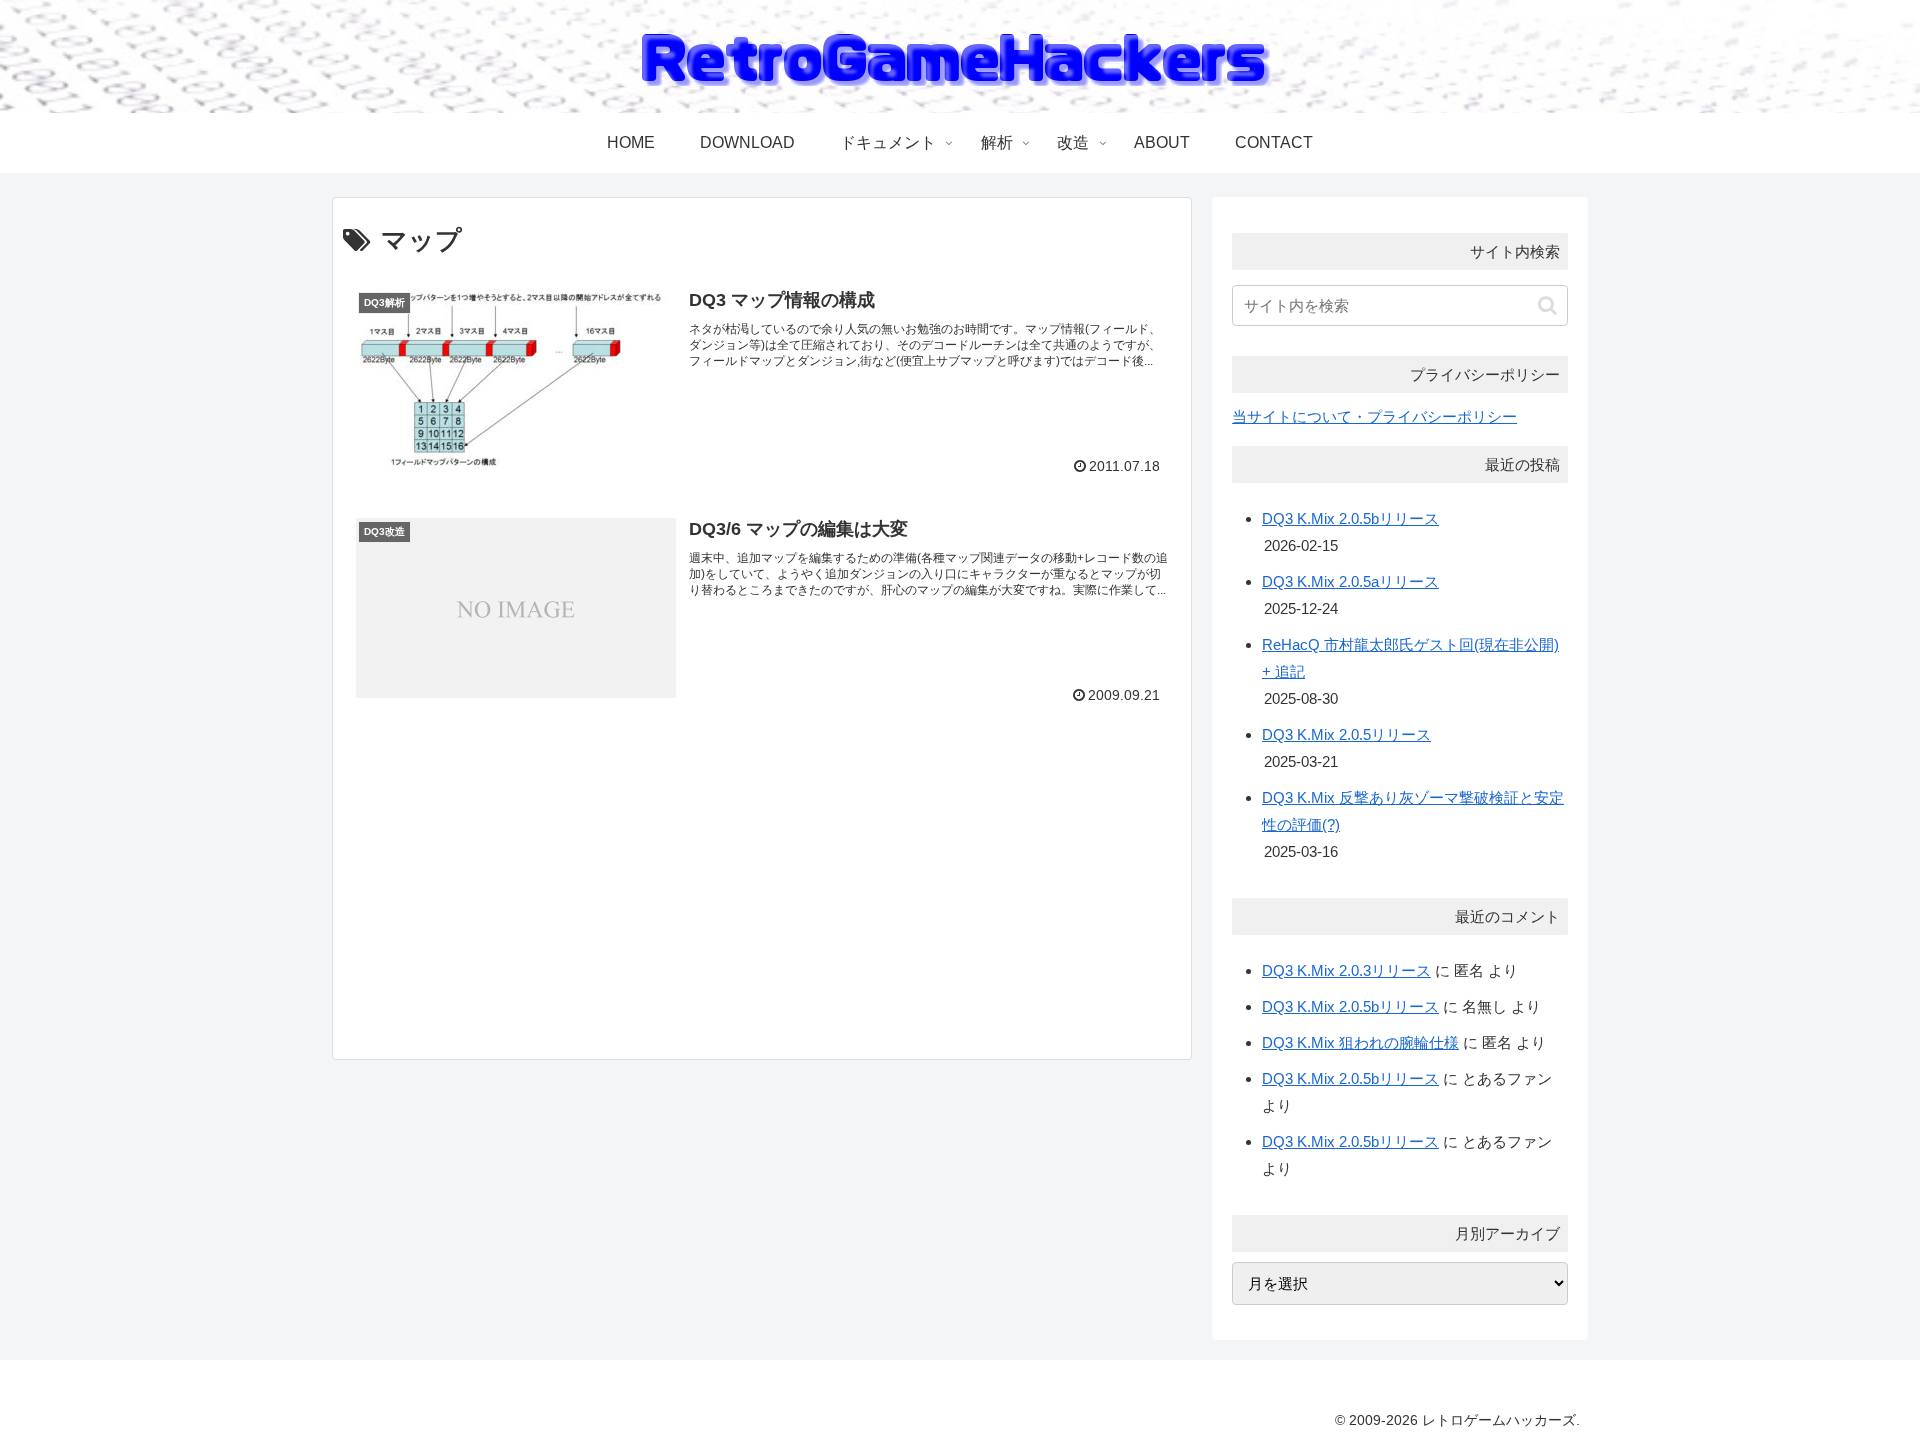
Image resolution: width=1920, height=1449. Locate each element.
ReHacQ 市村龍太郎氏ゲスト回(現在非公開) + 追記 (1410, 658)
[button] (1547, 305)
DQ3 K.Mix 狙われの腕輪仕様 (1360, 1042)
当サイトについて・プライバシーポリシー (1374, 416)
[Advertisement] (523, 892)
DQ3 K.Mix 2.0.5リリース (1346, 734)
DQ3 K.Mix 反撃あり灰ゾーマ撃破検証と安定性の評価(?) (1413, 811)
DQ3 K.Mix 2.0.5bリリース (1350, 518)
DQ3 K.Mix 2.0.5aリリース (1350, 581)
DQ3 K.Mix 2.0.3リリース (1346, 970)
